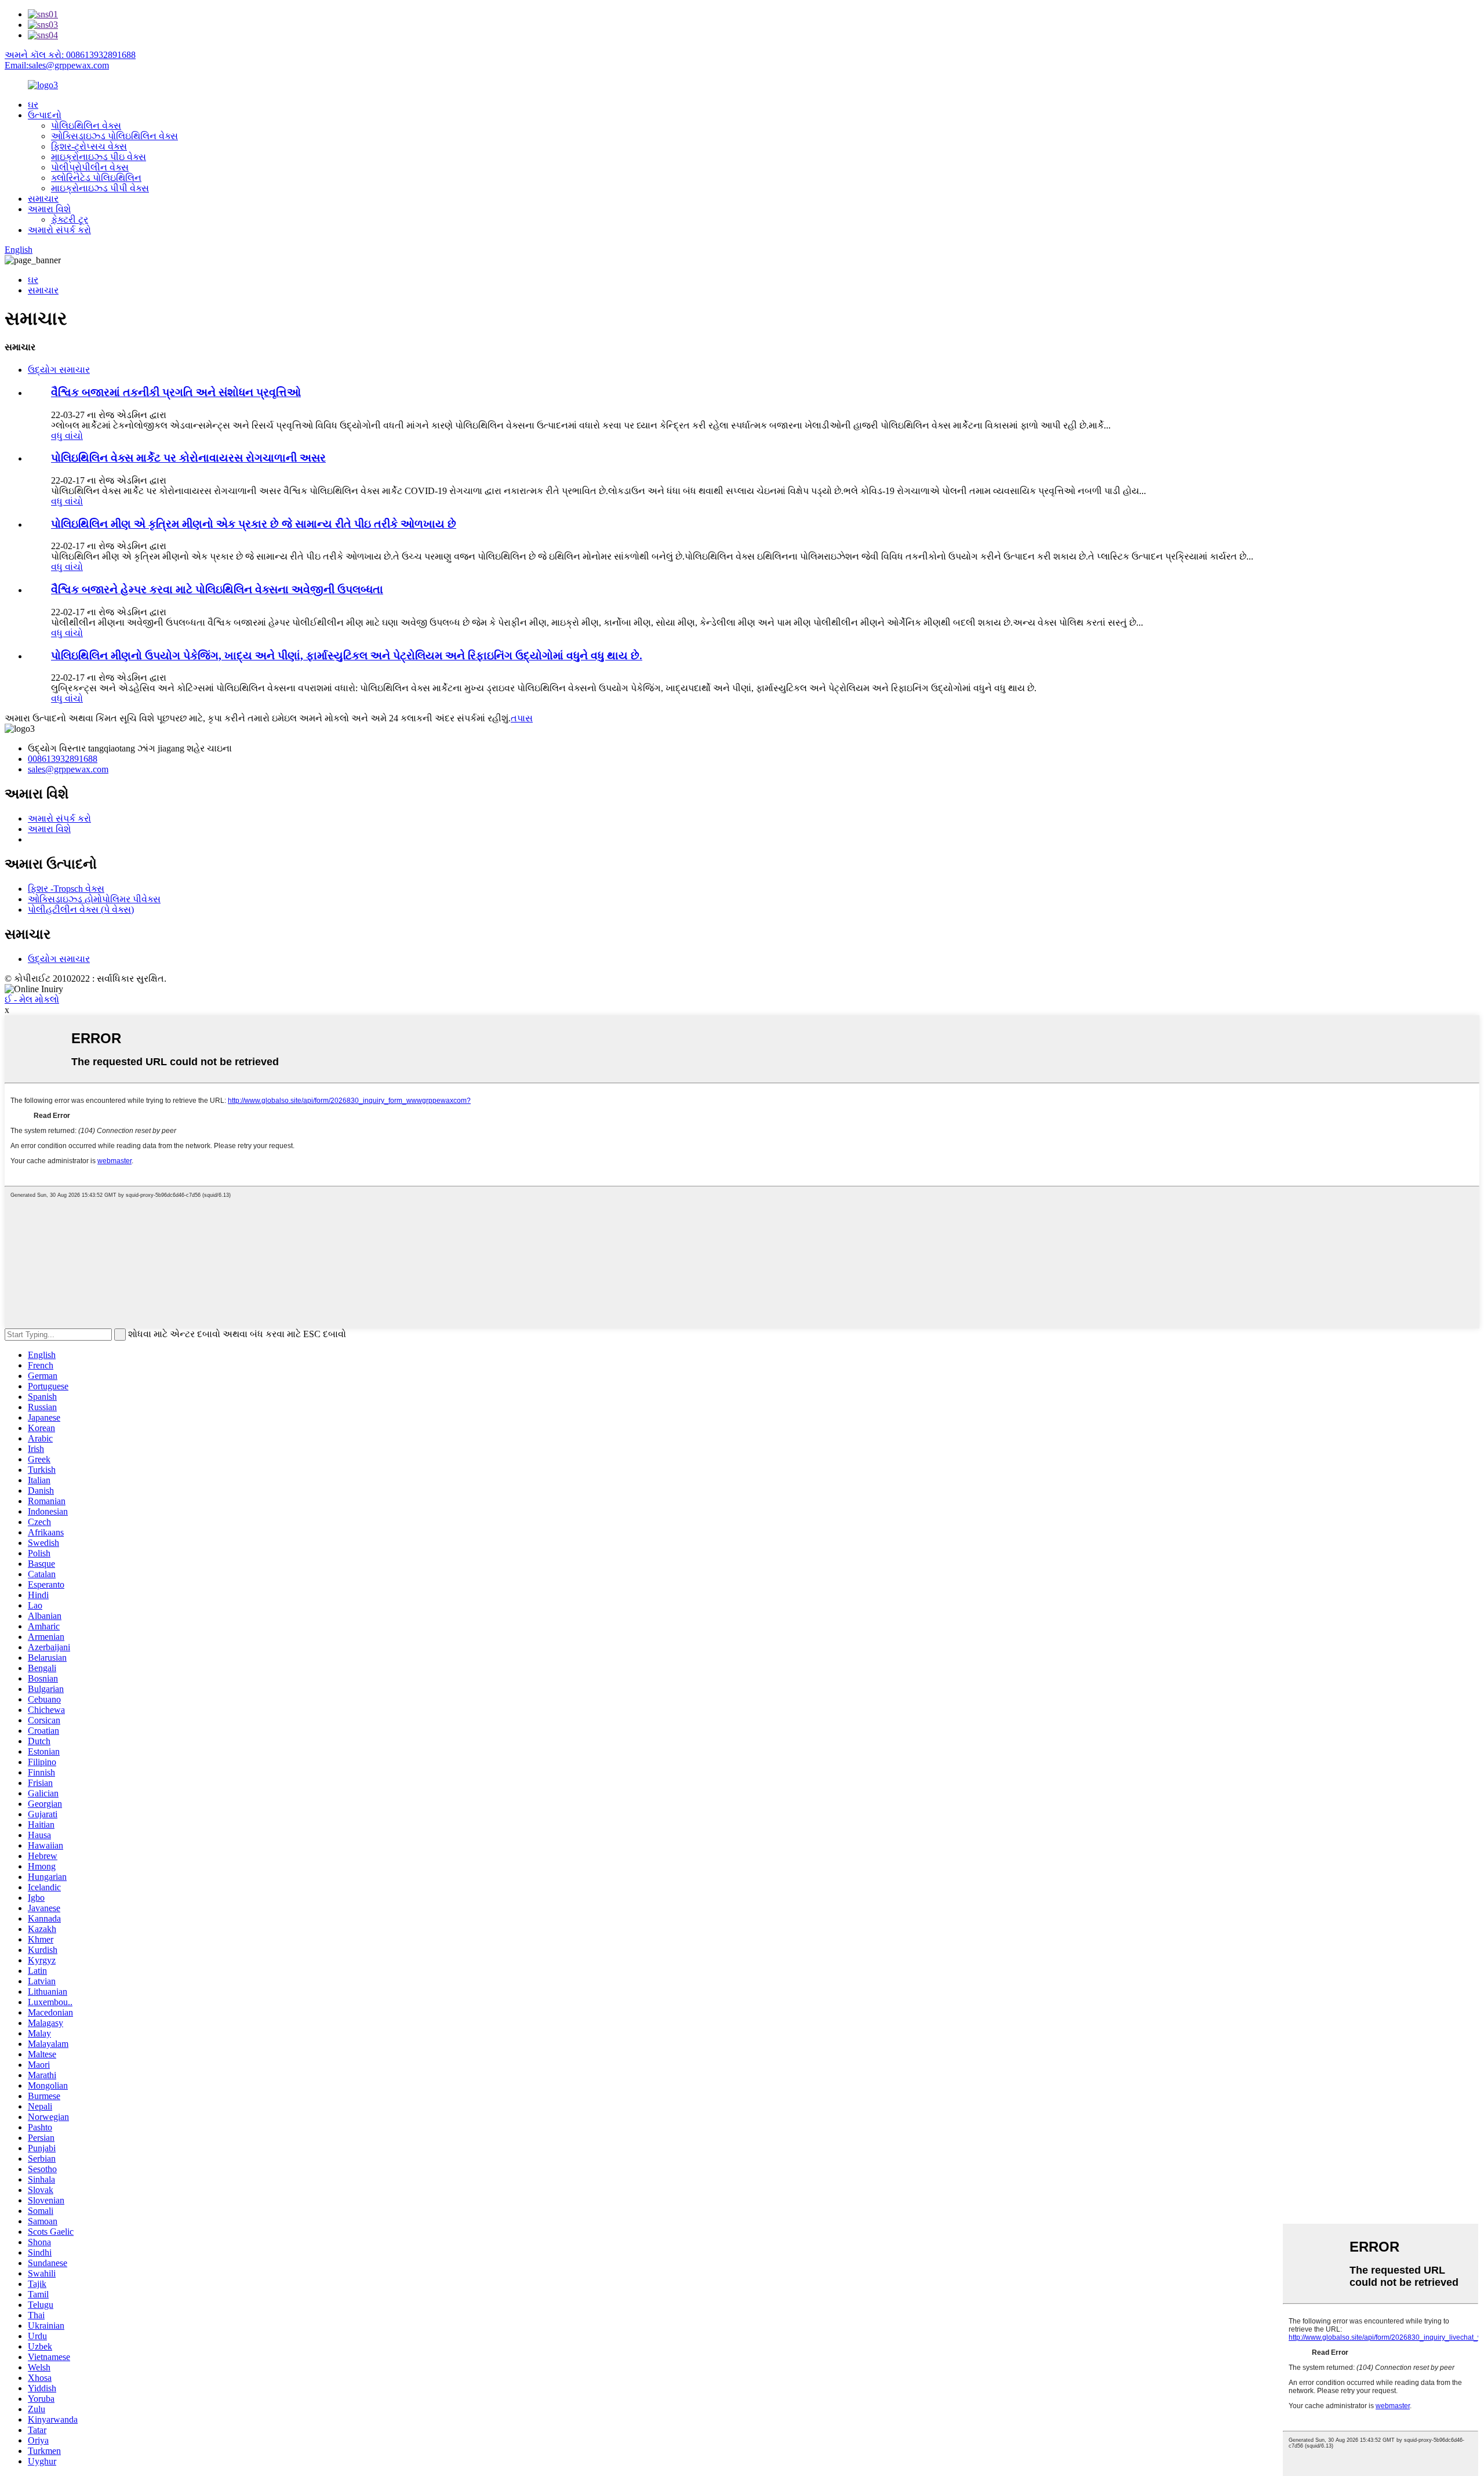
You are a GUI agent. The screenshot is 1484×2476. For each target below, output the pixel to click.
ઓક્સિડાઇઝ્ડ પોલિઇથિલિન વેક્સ (114, 136)
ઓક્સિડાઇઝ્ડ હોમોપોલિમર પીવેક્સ (94, 899)
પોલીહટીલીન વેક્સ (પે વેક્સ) (81, 910)
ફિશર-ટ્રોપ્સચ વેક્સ (89, 146)
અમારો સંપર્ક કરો (59, 230)
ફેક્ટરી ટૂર (70, 219)
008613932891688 (63, 759)
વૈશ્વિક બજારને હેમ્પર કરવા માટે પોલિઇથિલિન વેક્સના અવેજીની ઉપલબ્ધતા (217, 589)
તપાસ (522, 718)
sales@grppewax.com (68, 769)
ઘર (33, 105)
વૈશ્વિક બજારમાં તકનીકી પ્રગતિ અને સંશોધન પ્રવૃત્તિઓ (176, 392)
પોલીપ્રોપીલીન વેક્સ (90, 167)
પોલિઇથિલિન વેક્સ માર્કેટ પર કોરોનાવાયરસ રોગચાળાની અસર (188, 458)
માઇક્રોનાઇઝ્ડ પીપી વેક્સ (100, 188)
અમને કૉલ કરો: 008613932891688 (70, 55)
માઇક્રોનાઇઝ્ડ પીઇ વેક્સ (99, 157)
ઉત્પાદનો (45, 115)
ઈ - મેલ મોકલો (32, 999)
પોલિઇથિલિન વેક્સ (86, 126)
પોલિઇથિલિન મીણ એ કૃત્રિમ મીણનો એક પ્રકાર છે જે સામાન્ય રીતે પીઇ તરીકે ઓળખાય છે (254, 524)
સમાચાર (43, 199)
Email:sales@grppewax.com (57, 65)
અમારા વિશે (49, 209)
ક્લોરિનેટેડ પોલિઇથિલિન (96, 178)
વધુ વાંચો (67, 436)
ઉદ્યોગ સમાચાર (59, 370)
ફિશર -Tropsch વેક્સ (66, 889)
